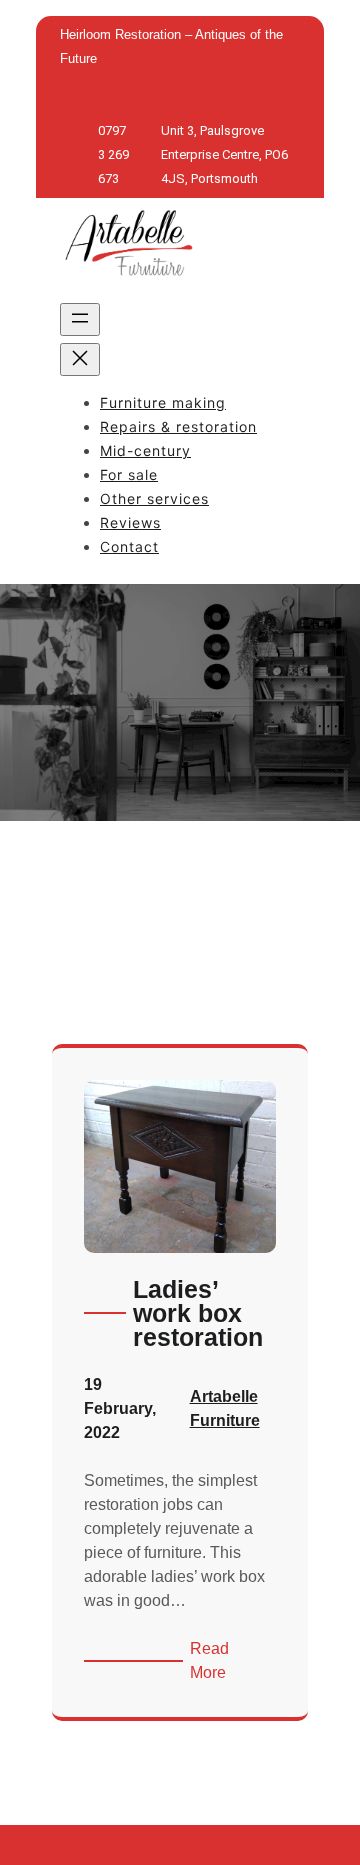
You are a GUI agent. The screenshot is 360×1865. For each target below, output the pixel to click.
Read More (233, 1662)
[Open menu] (80, 319)
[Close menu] (80, 359)
